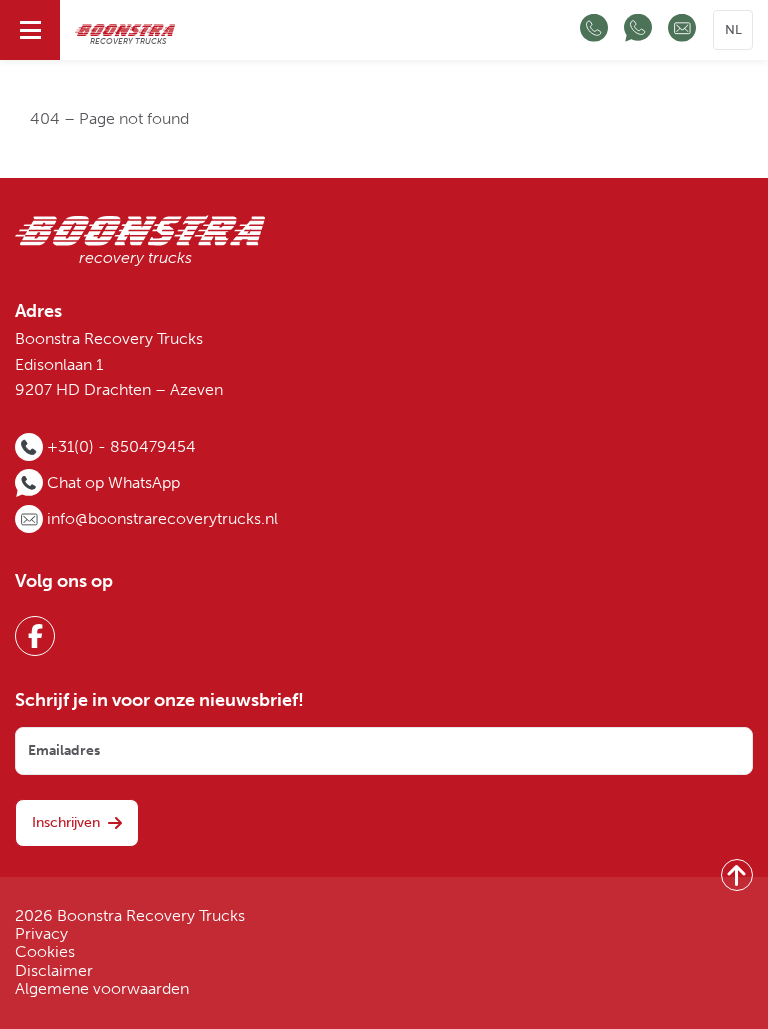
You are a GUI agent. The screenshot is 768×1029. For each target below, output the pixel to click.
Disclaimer (54, 971)
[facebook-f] (35, 636)
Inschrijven (66, 822)
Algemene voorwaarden (102, 989)
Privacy (41, 934)
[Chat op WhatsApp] (638, 30)
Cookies (45, 952)
